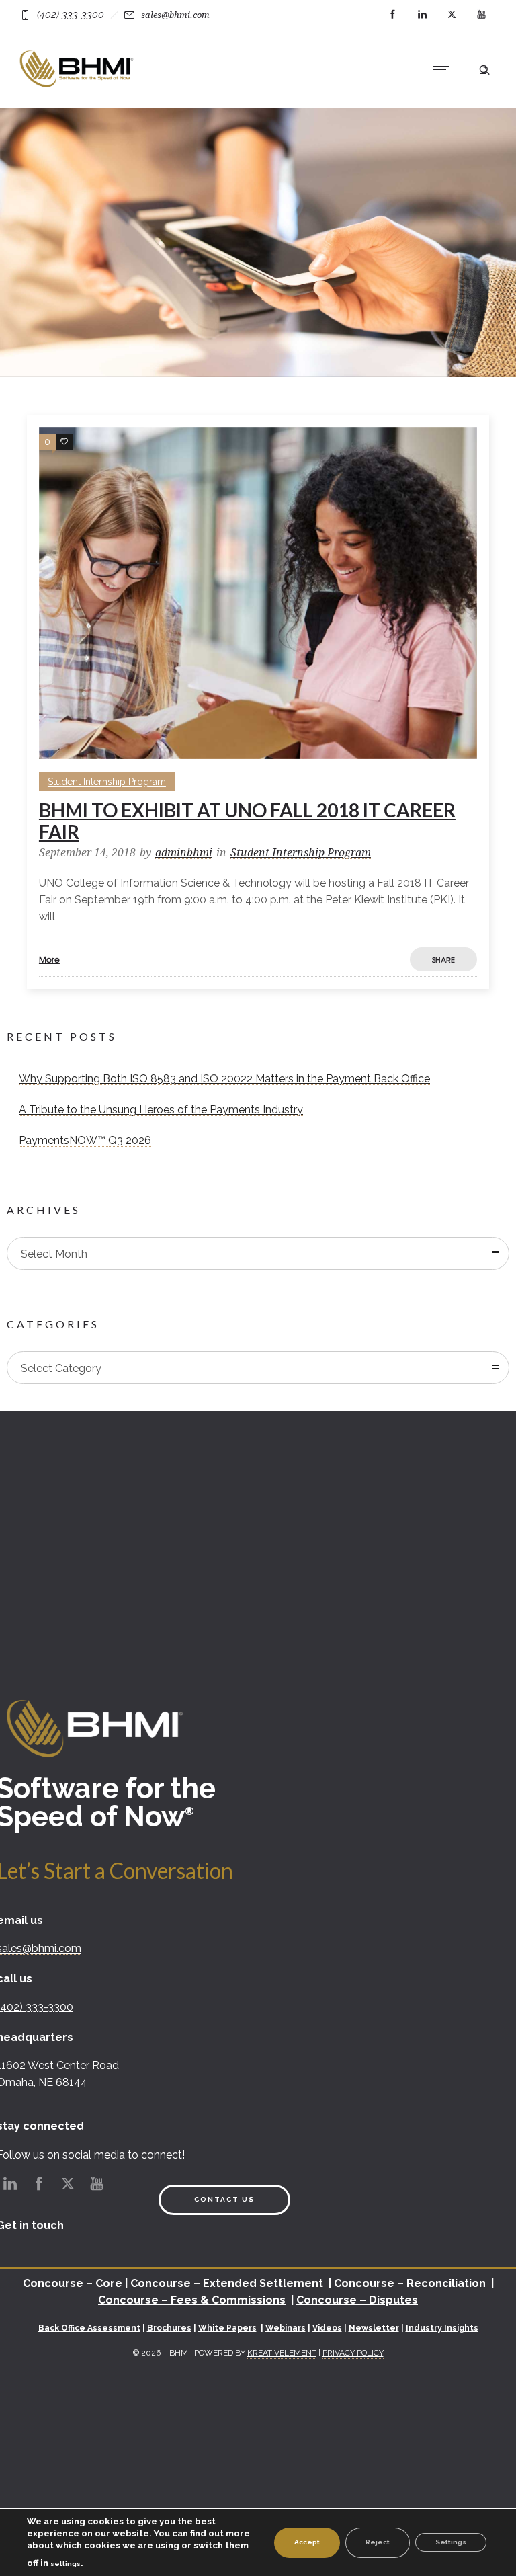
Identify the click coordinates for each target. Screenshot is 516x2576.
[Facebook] (392, 15)
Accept (307, 2542)
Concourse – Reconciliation (410, 2283)
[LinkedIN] (422, 15)
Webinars (286, 2328)
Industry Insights (442, 2328)
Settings (451, 2542)
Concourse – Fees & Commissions (192, 2300)
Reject (378, 2542)
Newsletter (374, 2328)
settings (66, 2564)
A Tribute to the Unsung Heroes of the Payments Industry (161, 1110)
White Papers (227, 2328)
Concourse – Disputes (357, 2300)
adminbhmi (184, 853)
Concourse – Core (73, 2283)
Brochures (169, 2328)
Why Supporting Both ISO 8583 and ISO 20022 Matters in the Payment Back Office (224, 1079)
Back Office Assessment (89, 2328)
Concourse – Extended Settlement (227, 2283)
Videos (327, 2328)
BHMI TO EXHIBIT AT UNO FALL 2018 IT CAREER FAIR (247, 821)
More (49, 959)
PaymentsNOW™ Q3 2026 (85, 1140)
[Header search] (484, 68)
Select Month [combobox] (54, 1254)
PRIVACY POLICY (353, 2353)
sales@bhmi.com (175, 15)
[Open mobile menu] (446, 69)
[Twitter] (451, 15)
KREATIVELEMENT (282, 2353)
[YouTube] (481, 15)
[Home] (78, 90)
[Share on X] (477, 959)
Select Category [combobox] (61, 1368)
